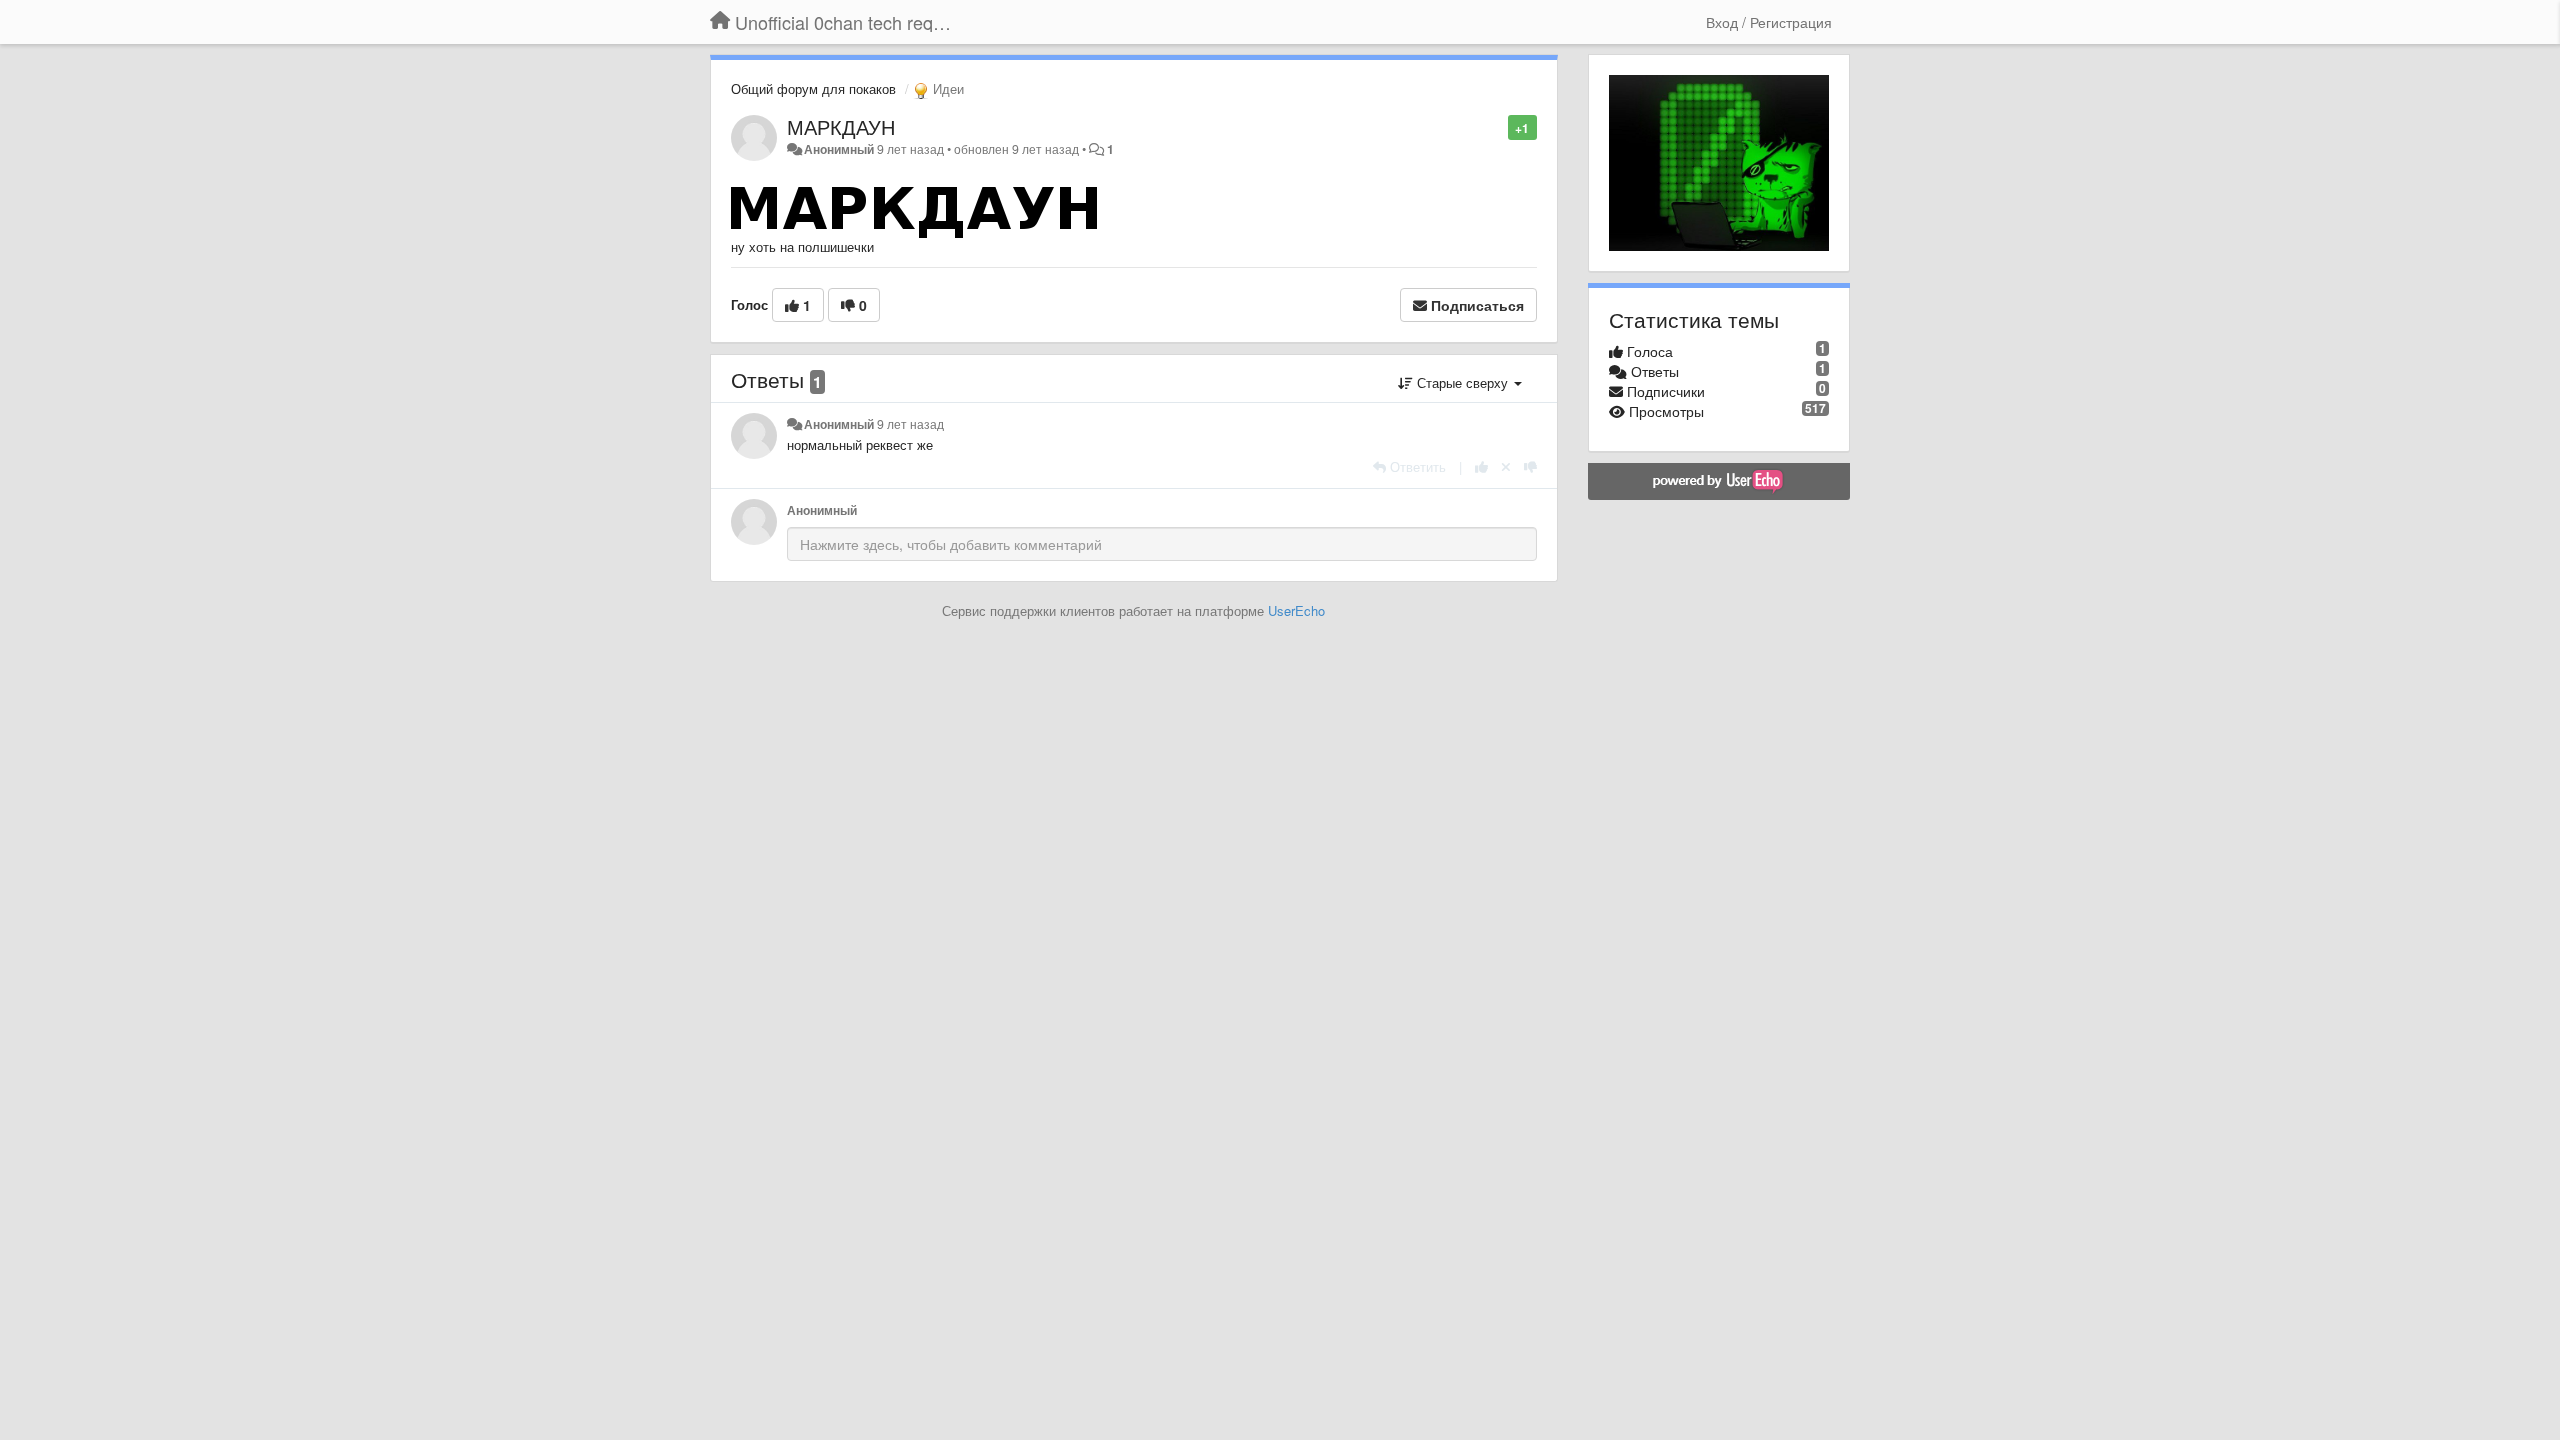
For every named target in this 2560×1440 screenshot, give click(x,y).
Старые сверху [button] (1462, 382)
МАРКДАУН (841, 126)
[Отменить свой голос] (1506, 466)
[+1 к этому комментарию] (1481, 466)
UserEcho (1296, 610)
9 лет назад (910, 424)
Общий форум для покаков (813, 88)
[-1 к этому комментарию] (1530, 466)
